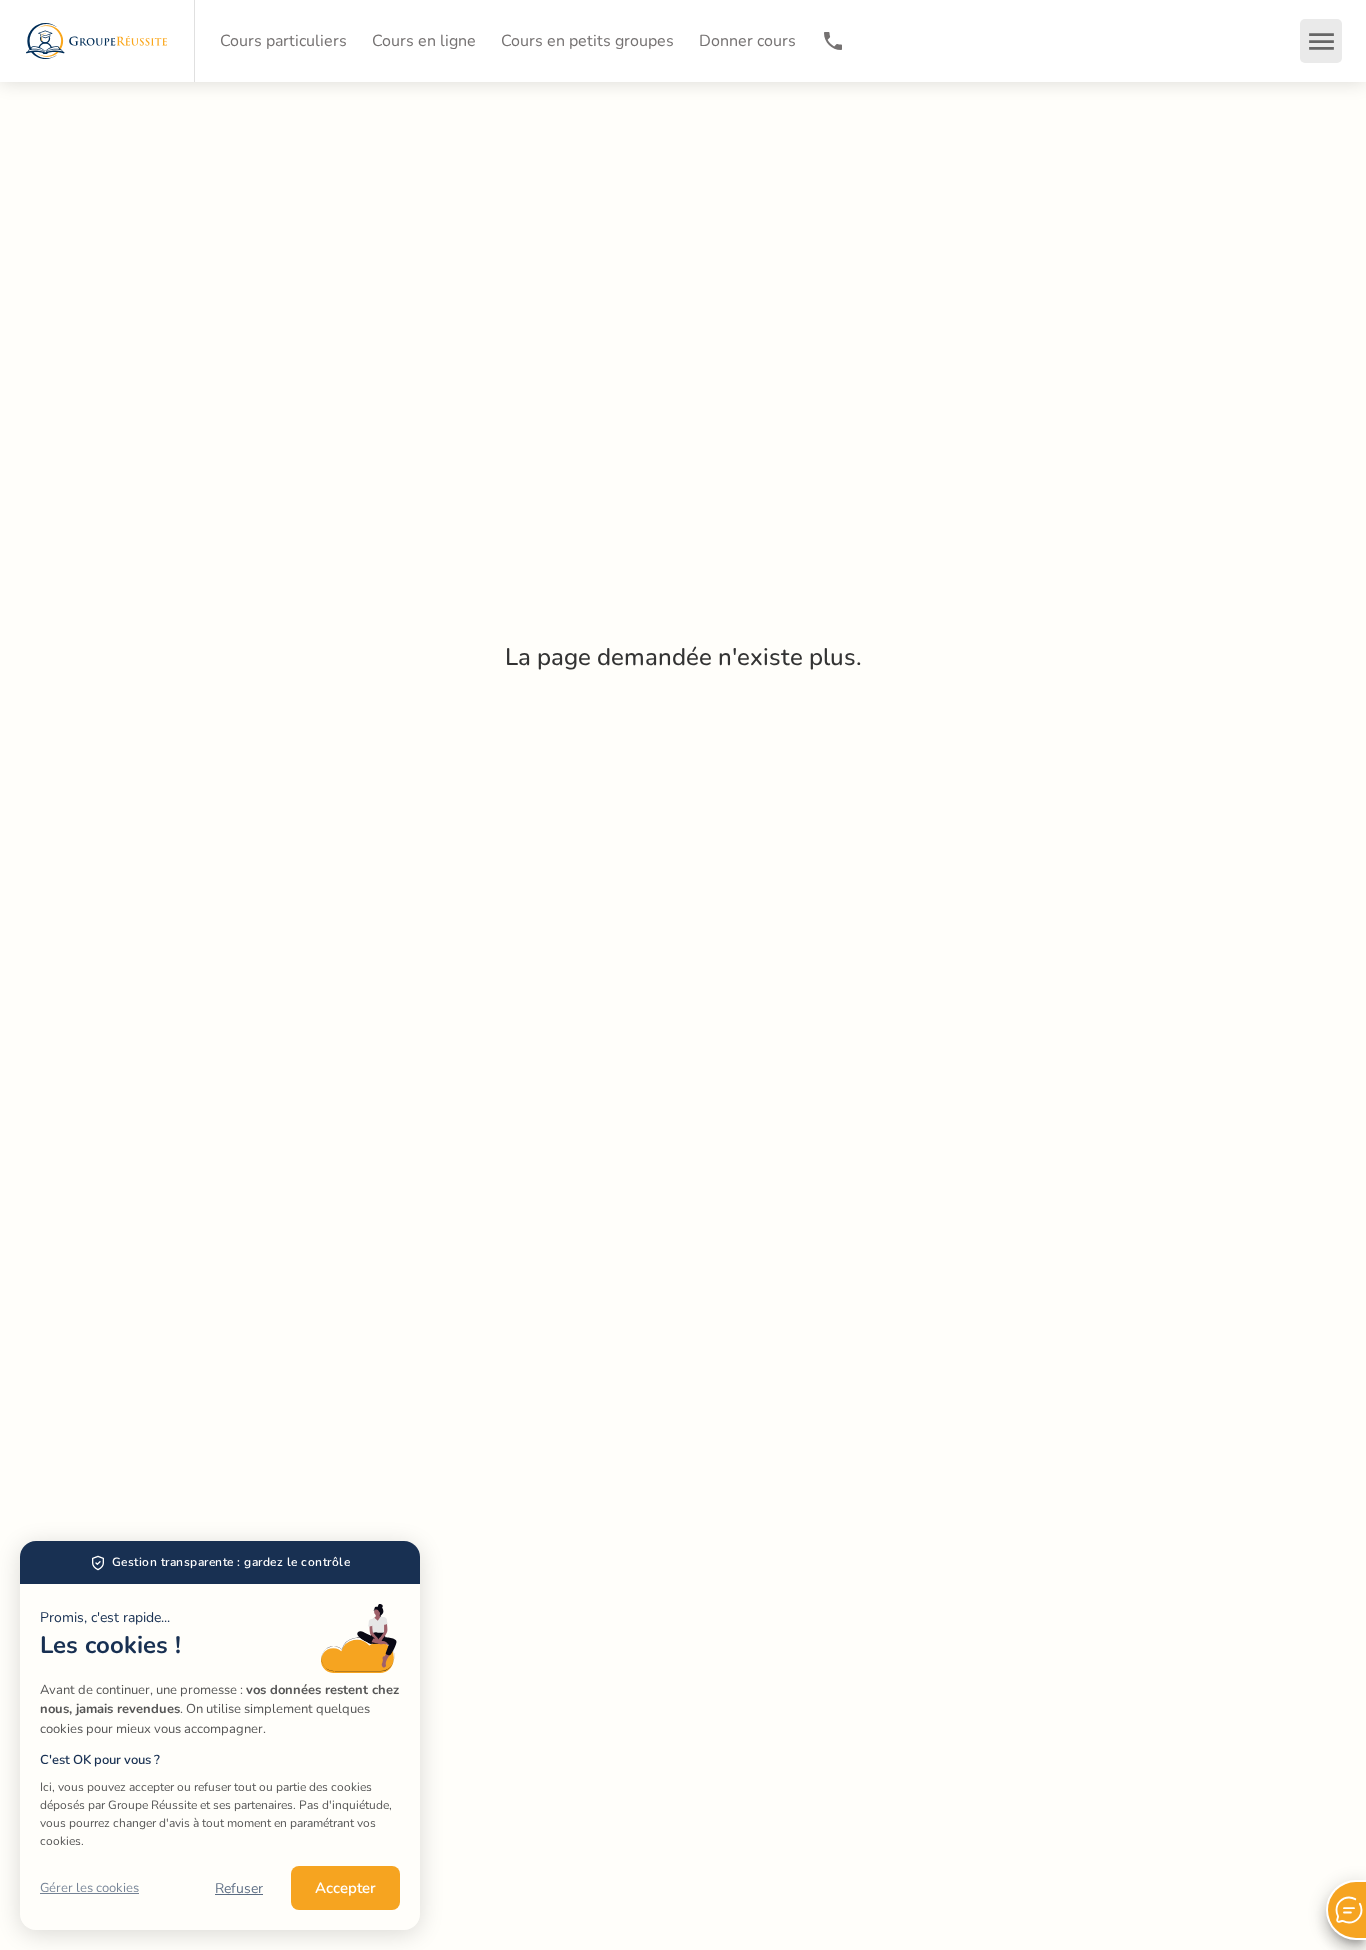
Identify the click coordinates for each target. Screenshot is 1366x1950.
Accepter (345, 1888)
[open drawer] (1321, 41)
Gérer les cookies (89, 1888)
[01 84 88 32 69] (833, 41)
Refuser (239, 1888)
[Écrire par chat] (1346, 1910)
